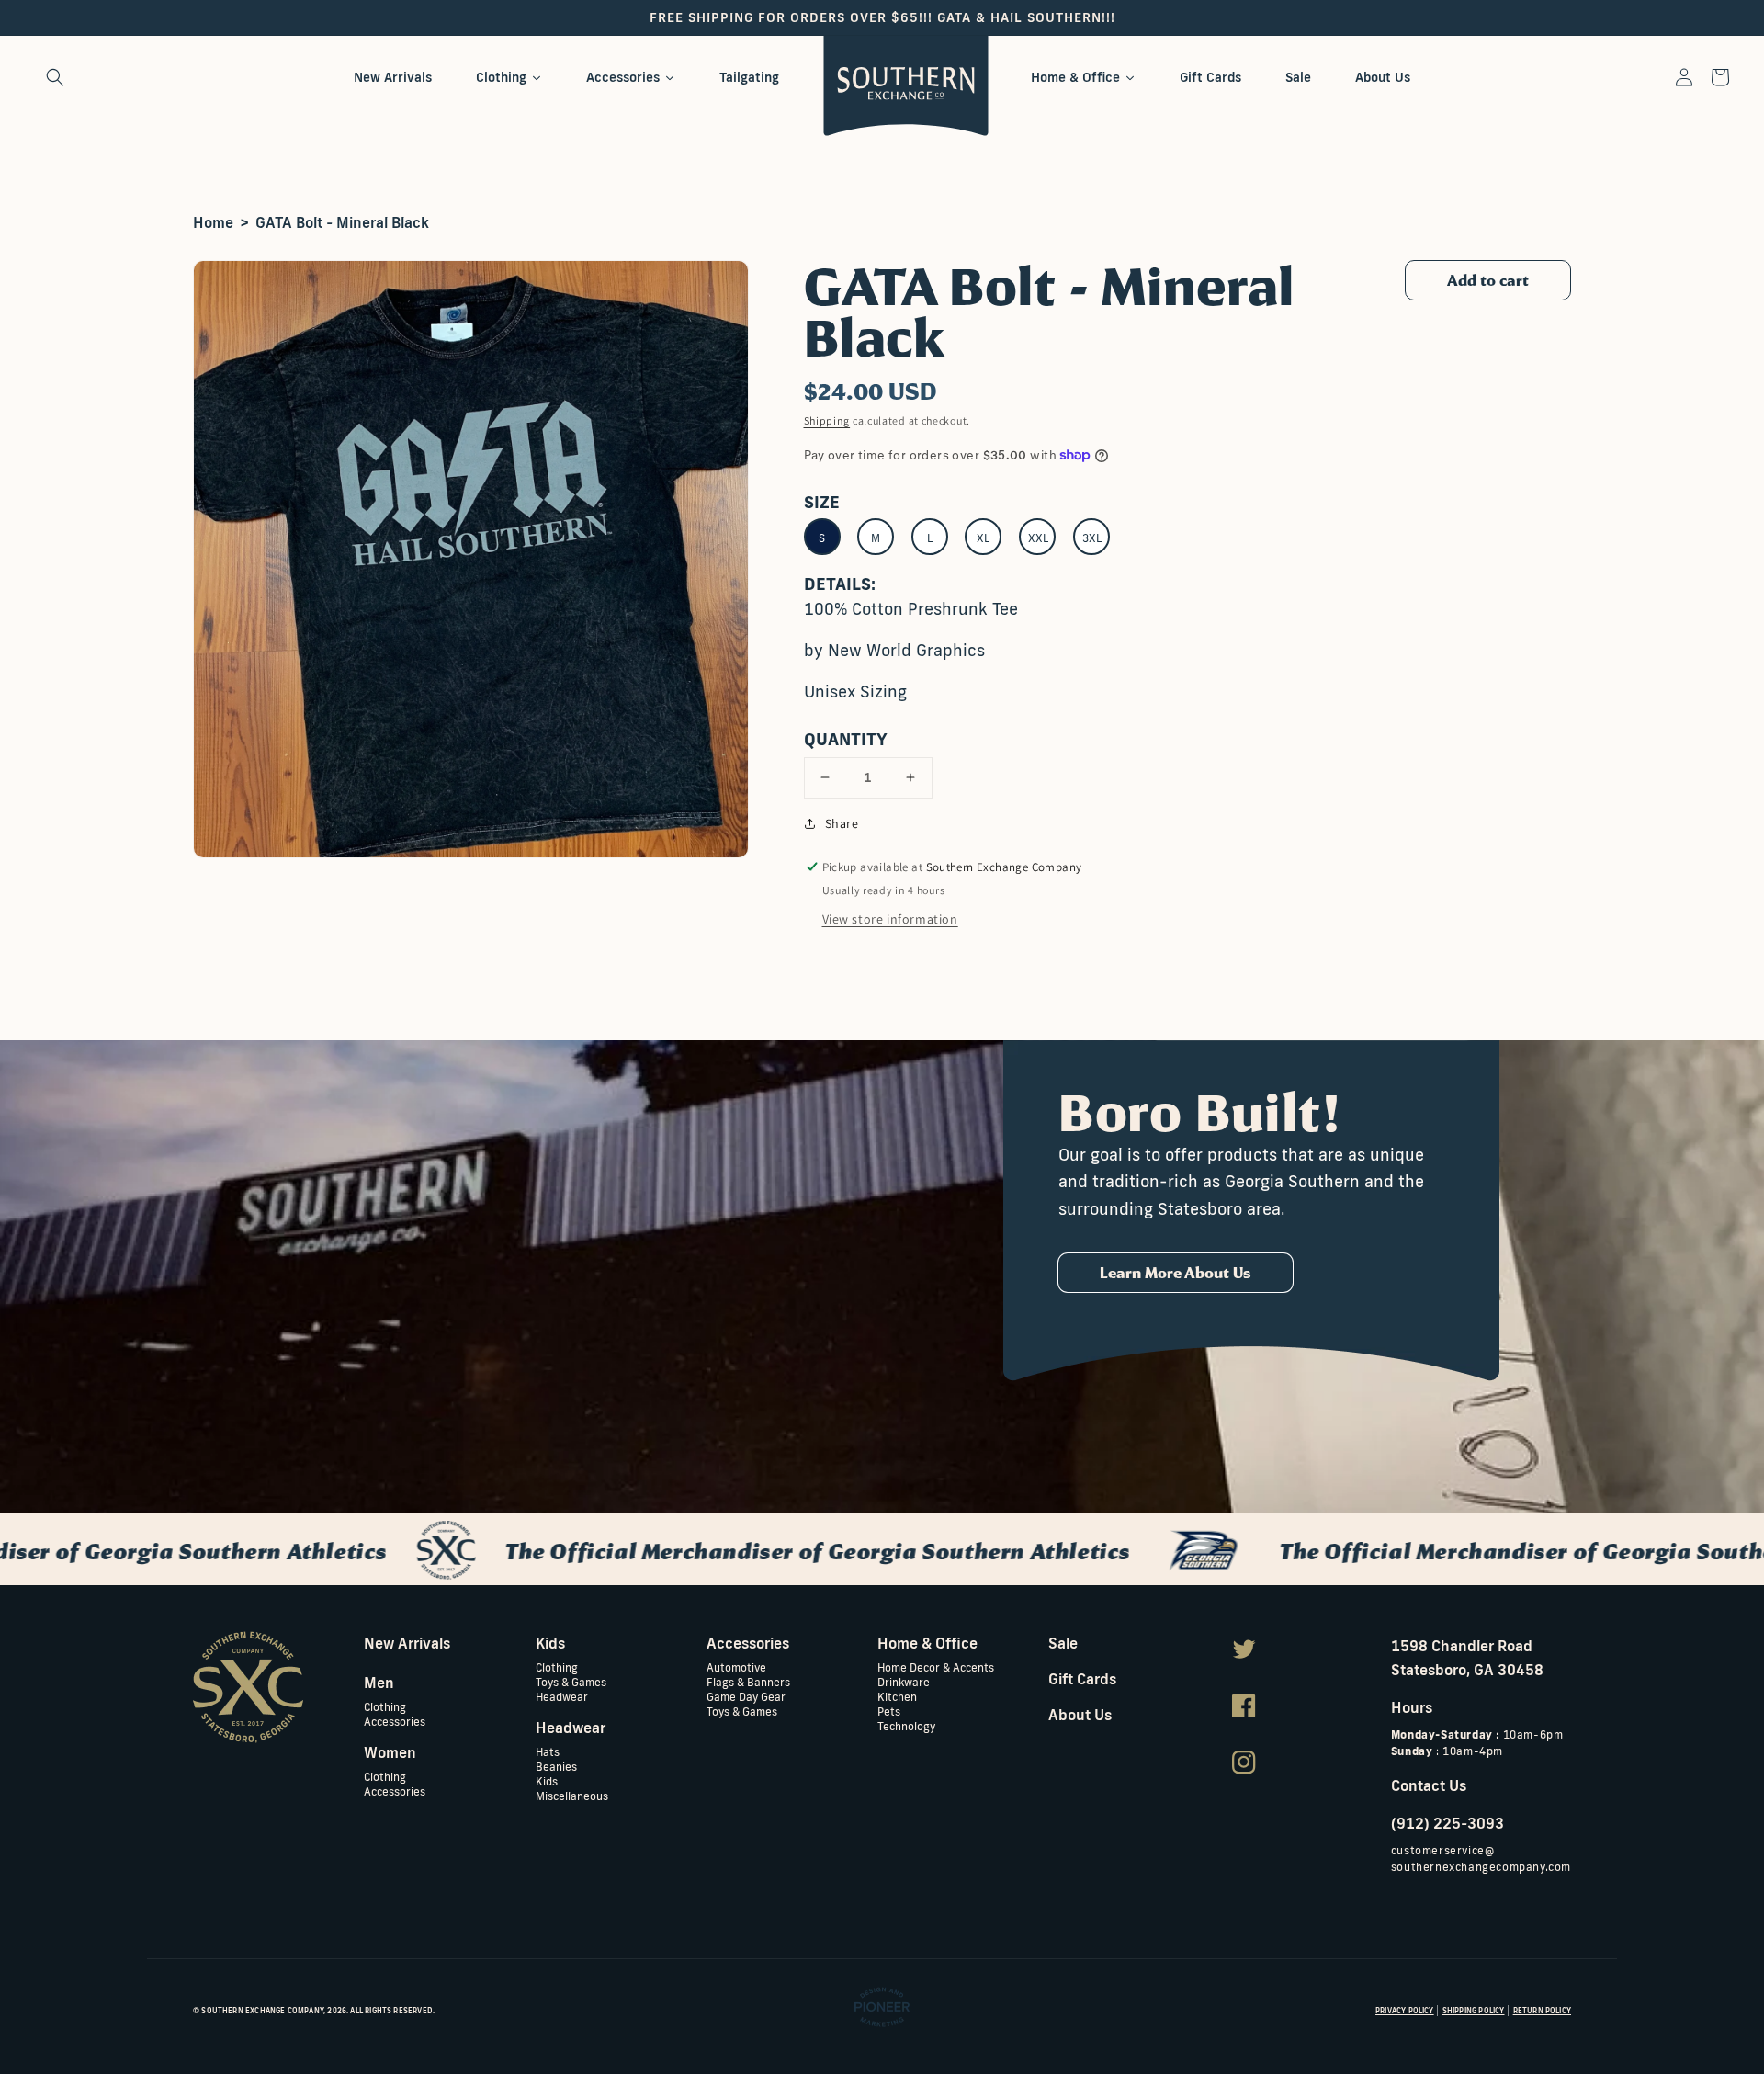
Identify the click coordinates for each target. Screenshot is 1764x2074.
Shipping (827, 420)
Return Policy (1542, 2011)
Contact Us (1429, 1785)
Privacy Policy (1405, 2011)
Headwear (562, 1696)
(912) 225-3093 (1447, 1823)
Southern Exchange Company (262, 2011)
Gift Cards (1082, 1679)
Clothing (385, 1707)
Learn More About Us (1176, 1273)
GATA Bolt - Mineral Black (342, 222)
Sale (1063, 1643)
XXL (1038, 538)
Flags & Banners (748, 1681)
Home (213, 222)
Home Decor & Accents (936, 1667)
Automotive (736, 1667)
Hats (548, 1752)
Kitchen (897, 1696)
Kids (547, 1780)
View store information (890, 919)
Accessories (395, 1721)
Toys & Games (571, 1681)
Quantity (846, 739)
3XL (1092, 538)
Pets (889, 1711)
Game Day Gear (746, 1696)
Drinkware (904, 1681)
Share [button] (842, 823)
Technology (906, 1725)
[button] (55, 77)
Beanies (556, 1766)
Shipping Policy (1474, 2011)
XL (983, 538)
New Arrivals (407, 1643)
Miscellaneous (572, 1795)
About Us (1080, 1715)
